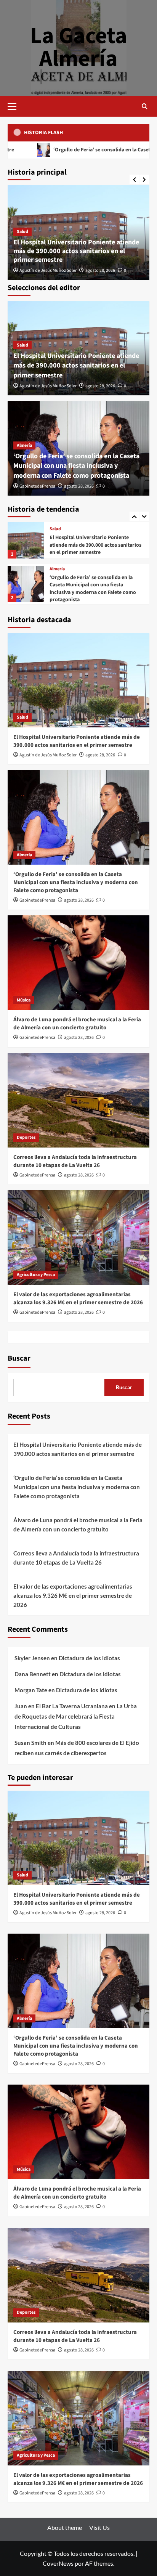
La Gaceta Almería (79, 47)
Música (56, 575)
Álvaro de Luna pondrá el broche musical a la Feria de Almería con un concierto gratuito (91, 590)
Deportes (26, 1137)
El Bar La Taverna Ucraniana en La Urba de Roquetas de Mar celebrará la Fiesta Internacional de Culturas (76, 1716)
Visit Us (99, 2527)
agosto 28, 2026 (100, 270)
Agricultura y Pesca (36, 1275)
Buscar (19, 1358)
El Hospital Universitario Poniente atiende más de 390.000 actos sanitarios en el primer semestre (76, 251)
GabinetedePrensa (37, 486)
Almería (24, 445)
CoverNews (58, 2563)
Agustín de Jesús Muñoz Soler (48, 270)
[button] (15, 105)
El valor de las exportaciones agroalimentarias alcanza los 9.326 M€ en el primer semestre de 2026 (78, 1298)
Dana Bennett (33, 1674)
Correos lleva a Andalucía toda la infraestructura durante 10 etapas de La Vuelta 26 (75, 1161)
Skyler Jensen (32, 1658)
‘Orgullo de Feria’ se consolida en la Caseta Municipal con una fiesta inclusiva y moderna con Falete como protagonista (76, 466)
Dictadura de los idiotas (89, 1658)
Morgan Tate (31, 1690)
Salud (22, 232)
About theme (65, 2527)
